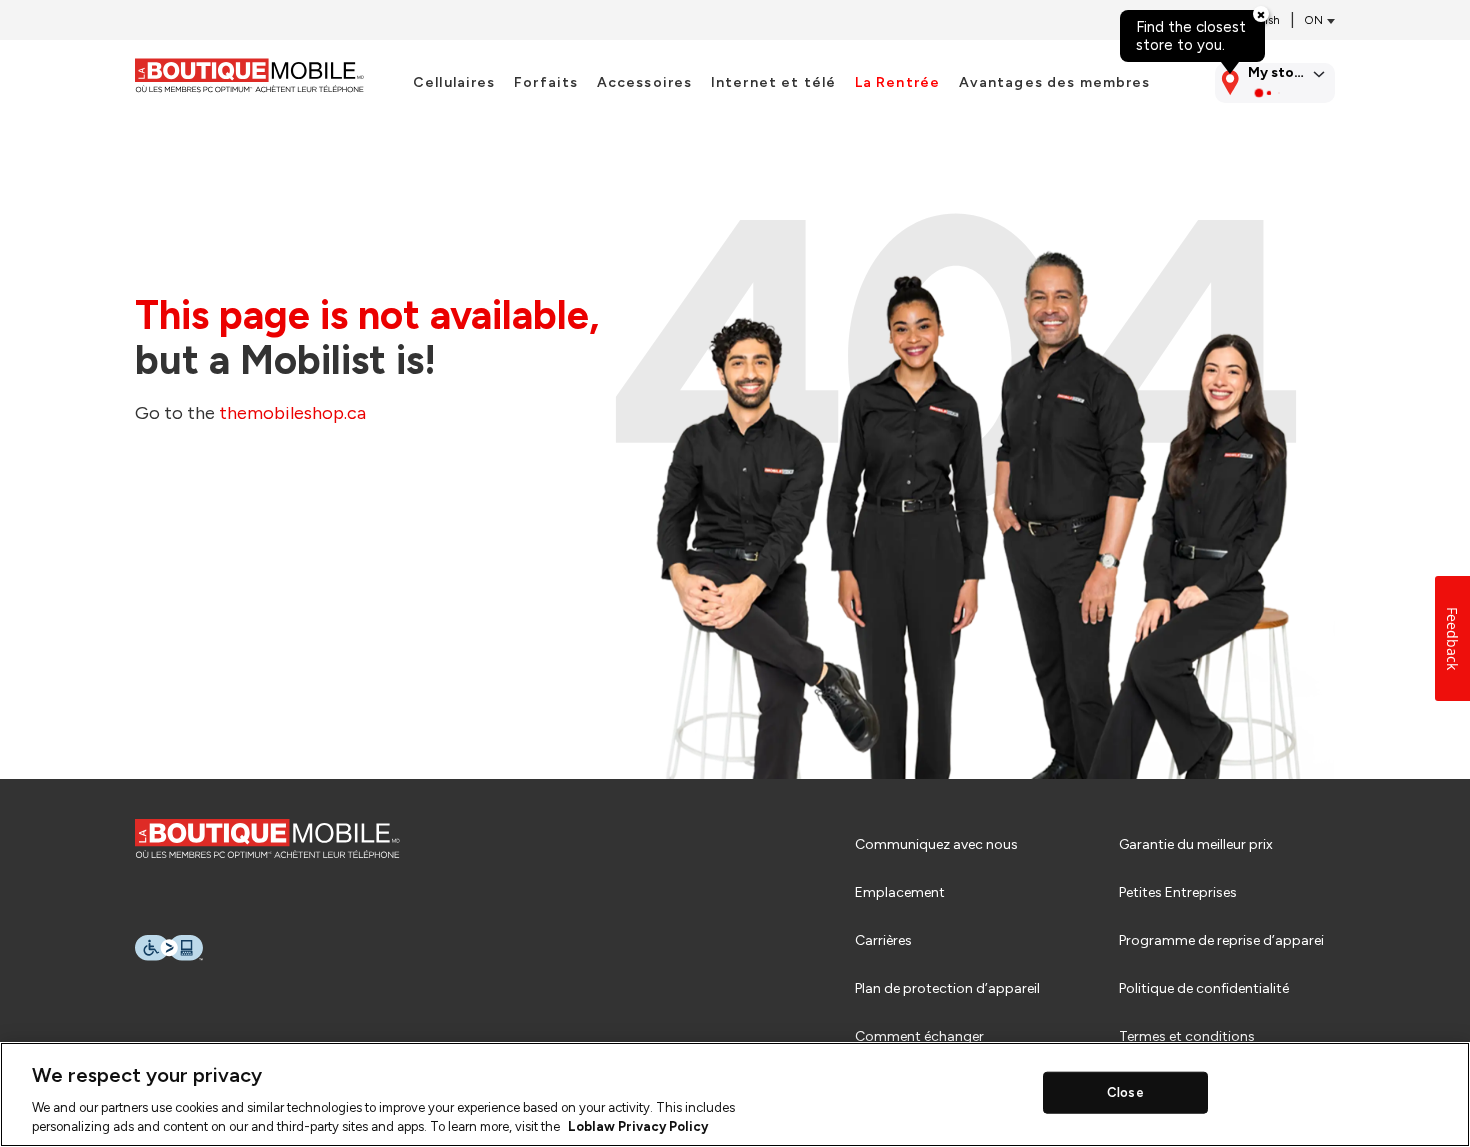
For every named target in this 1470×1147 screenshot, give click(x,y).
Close (1125, 1092)
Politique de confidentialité (1204, 988)
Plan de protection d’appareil (947, 988)
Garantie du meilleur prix (1196, 844)
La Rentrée (897, 83)
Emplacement (900, 892)
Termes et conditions (1187, 1036)
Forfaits (546, 83)
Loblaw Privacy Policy (638, 1126)
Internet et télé (773, 83)
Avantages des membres (1055, 83)
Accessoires (645, 83)
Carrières (883, 940)
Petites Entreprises (1178, 892)
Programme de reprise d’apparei (1221, 940)
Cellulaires (454, 83)
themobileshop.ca (292, 413)
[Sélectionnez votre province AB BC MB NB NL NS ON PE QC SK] (1315, 21)
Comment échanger (919, 1036)
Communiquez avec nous (936, 844)
